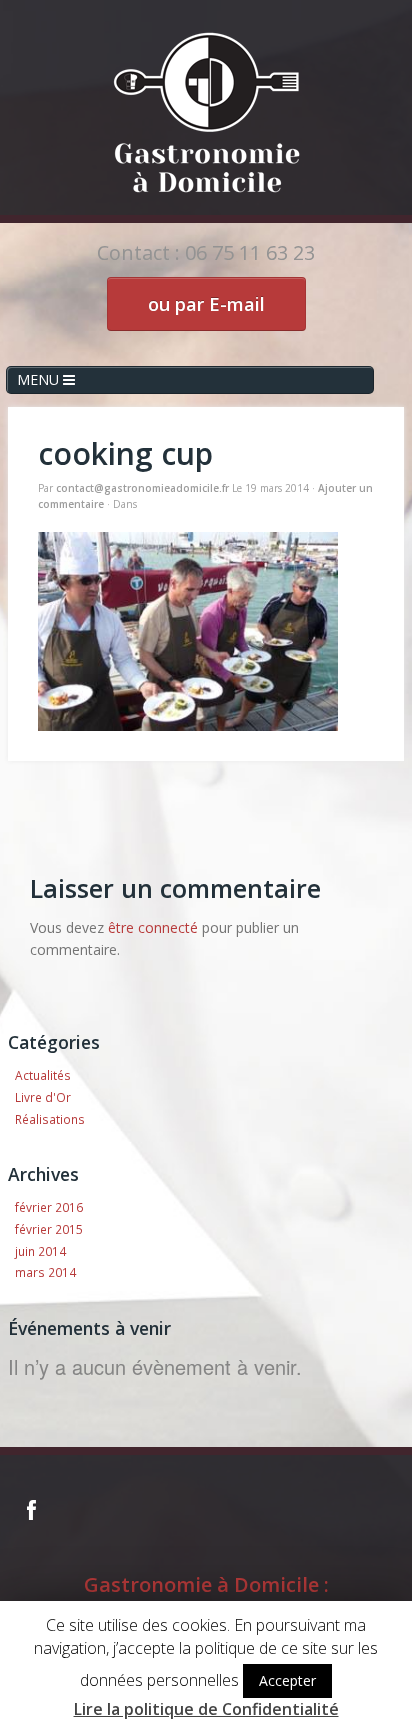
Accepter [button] (287, 1680)
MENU (40, 379)
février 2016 (49, 1207)
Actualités (43, 1075)
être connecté (153, 927)
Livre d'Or (43, 1097)
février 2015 (49, 1229)
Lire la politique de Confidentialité (206, 1709)
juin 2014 (40, 1251)
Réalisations (50, 1119)
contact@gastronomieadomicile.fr (142, 488)
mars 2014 (45, 1272)
